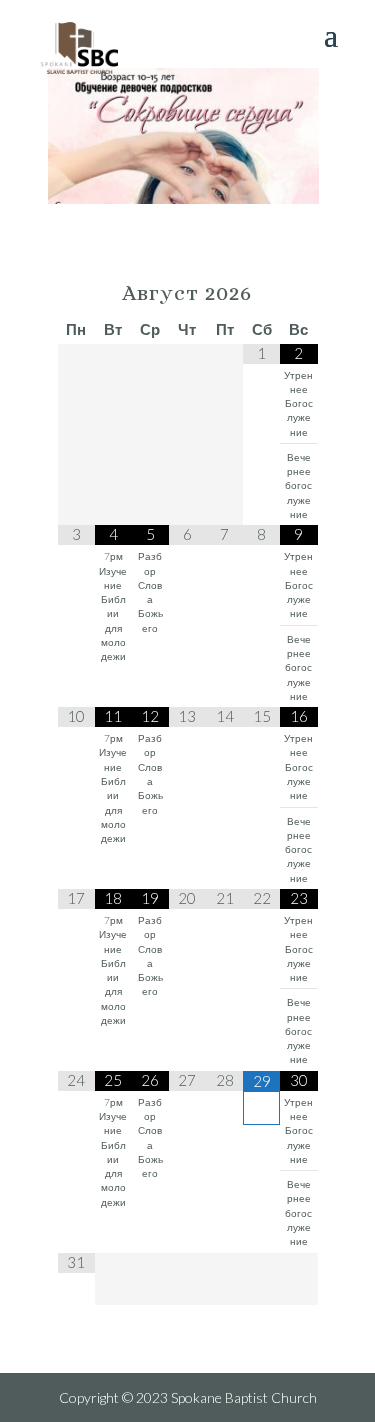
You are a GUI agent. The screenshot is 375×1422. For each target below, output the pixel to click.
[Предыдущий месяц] (76, 294)
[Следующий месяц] (298, 294)
